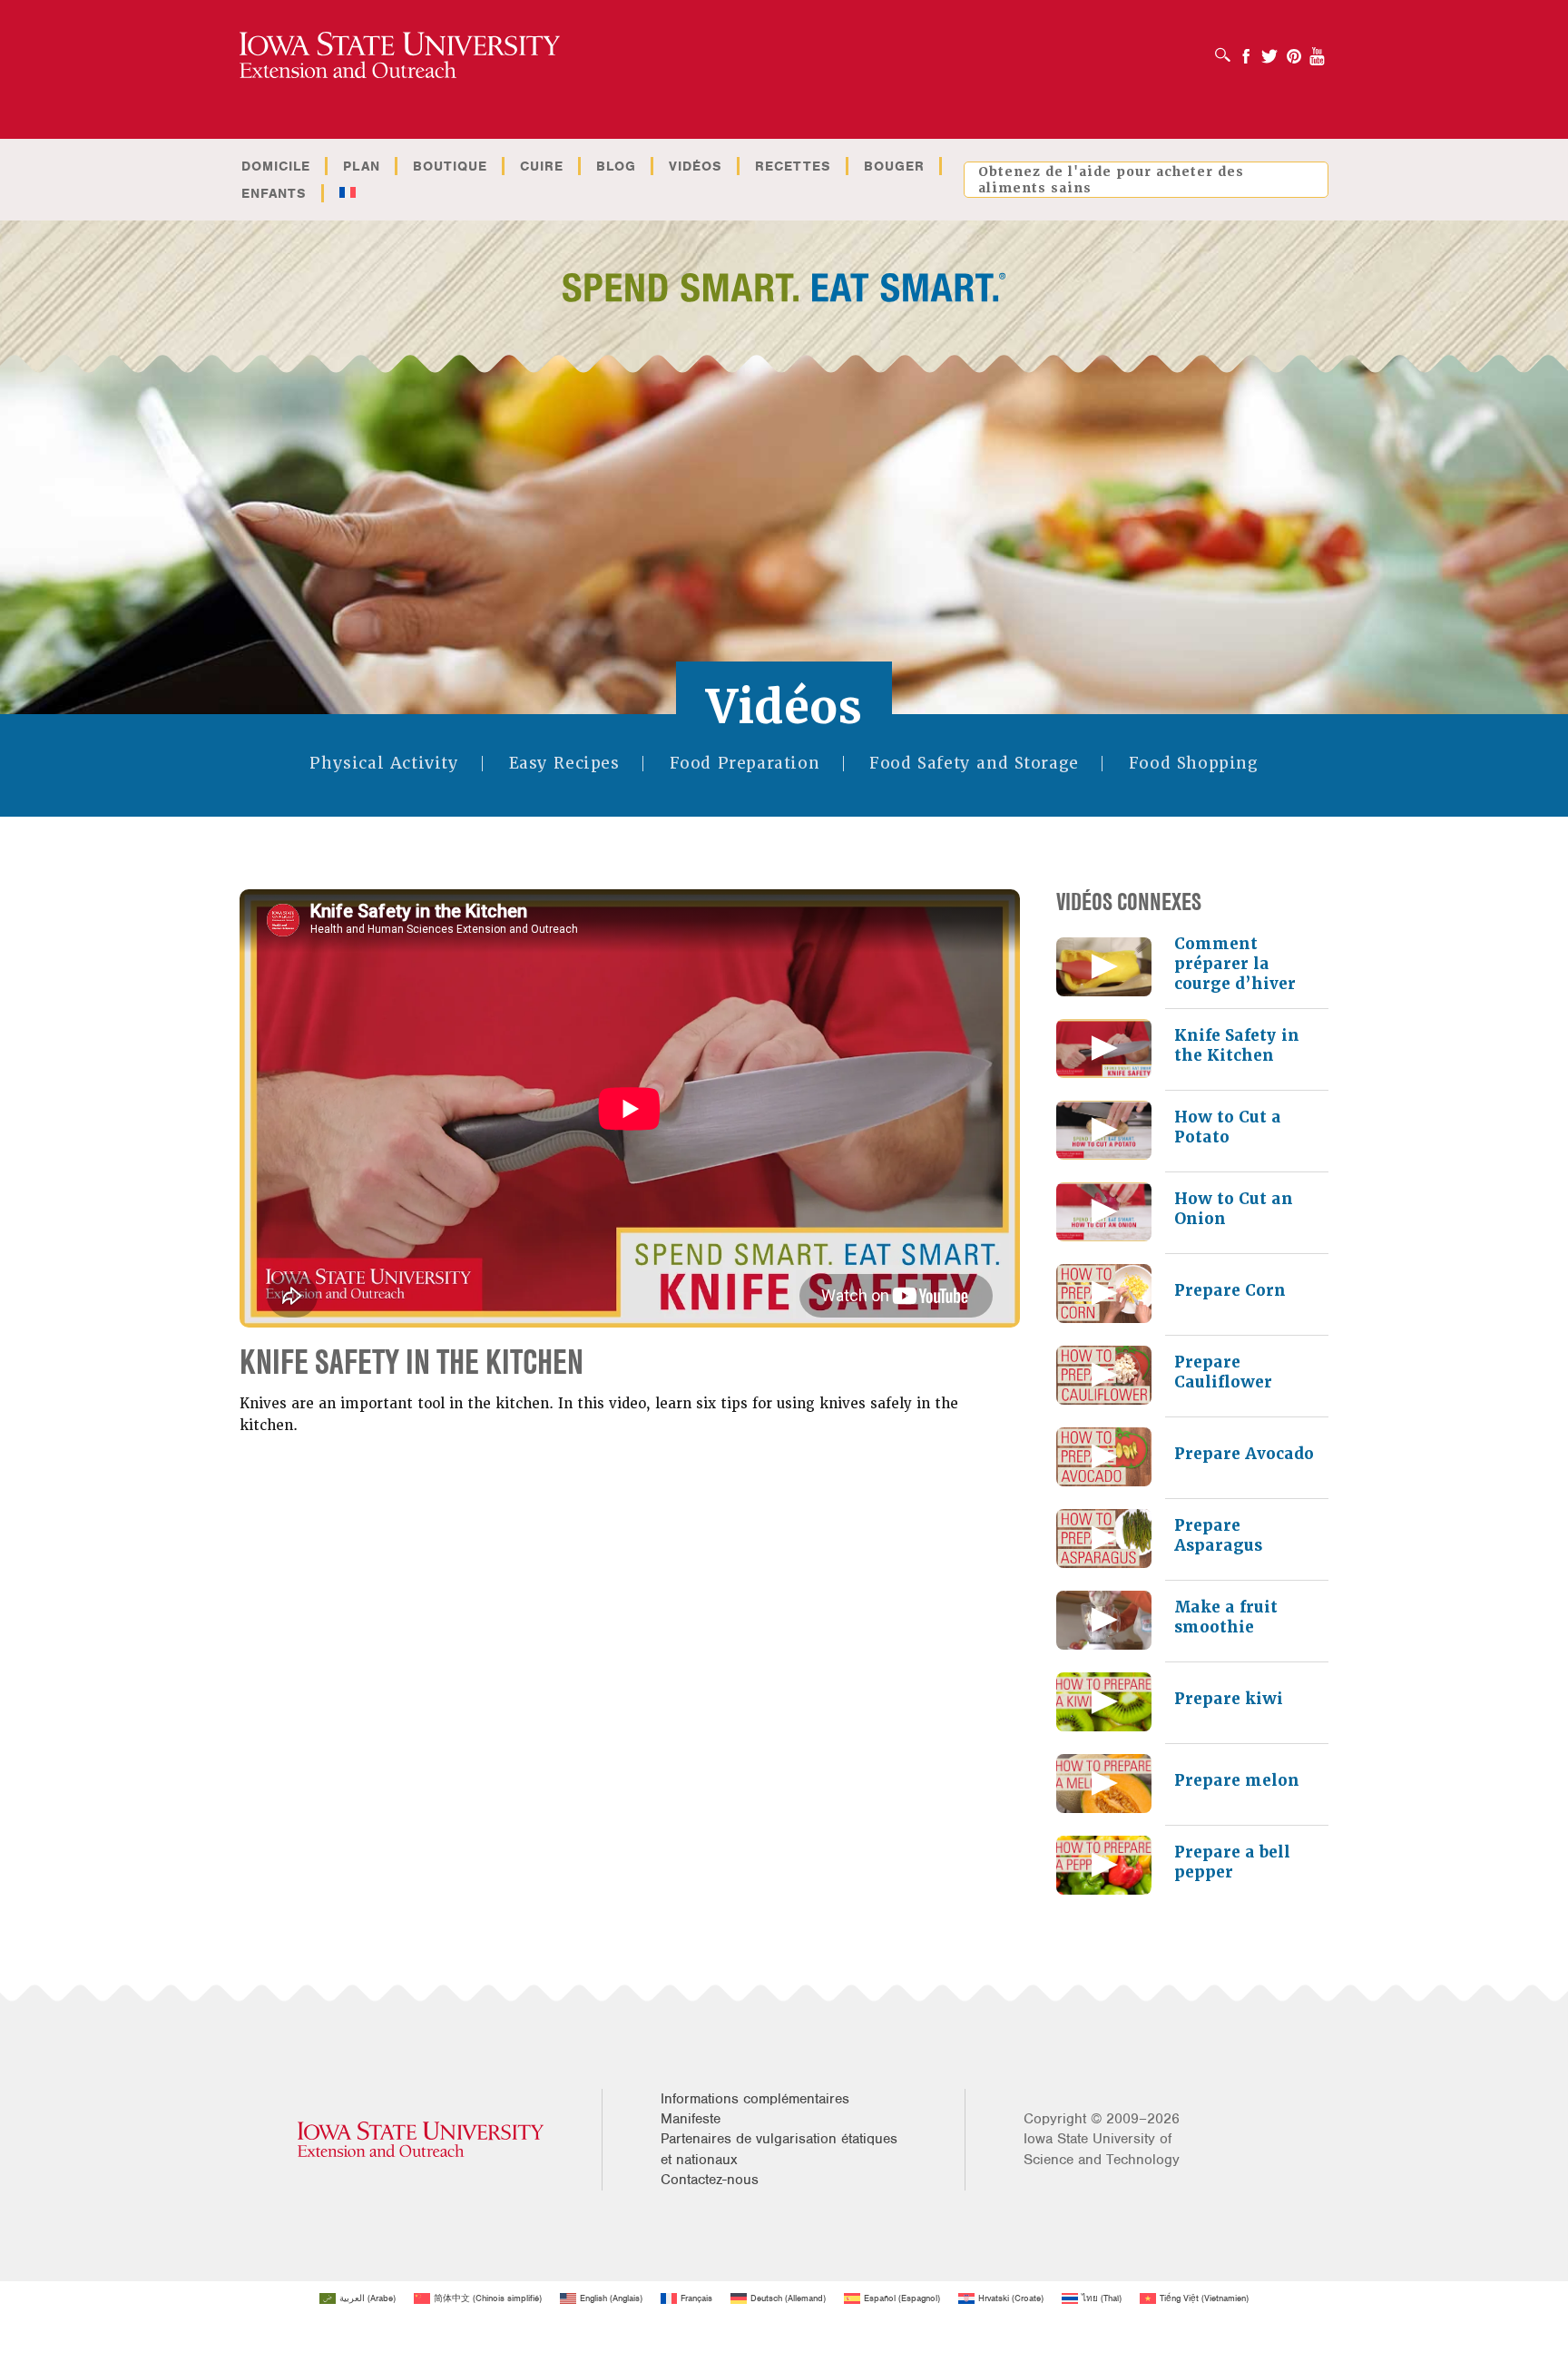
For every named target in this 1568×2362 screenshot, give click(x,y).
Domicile (276, 166)
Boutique (450, 166)
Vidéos (696, 166)
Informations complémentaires (755, 2099)
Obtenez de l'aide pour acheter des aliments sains (1111, 180)
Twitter (1269, 50)
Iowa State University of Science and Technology (1102, 2149)
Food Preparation (745, 764)
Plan (362, 166)
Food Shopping (1194, 764)
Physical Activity (384, 764)
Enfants (274, 193)
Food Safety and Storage (974, 764)
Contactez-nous (710, 2180)
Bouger (894, 166)
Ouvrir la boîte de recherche (1227, 49)
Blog (616, 166)
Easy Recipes (564, 764)
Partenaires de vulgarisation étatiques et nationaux (779, 2149)
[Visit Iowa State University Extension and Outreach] (421, 2139)
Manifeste (691, 2119)
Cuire (542, 166)
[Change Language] (347, 193)
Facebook (1246, 50)
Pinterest (1294, 50)
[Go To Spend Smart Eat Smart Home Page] (400, 56)
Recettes (793, 166)
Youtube (1318, 50)
